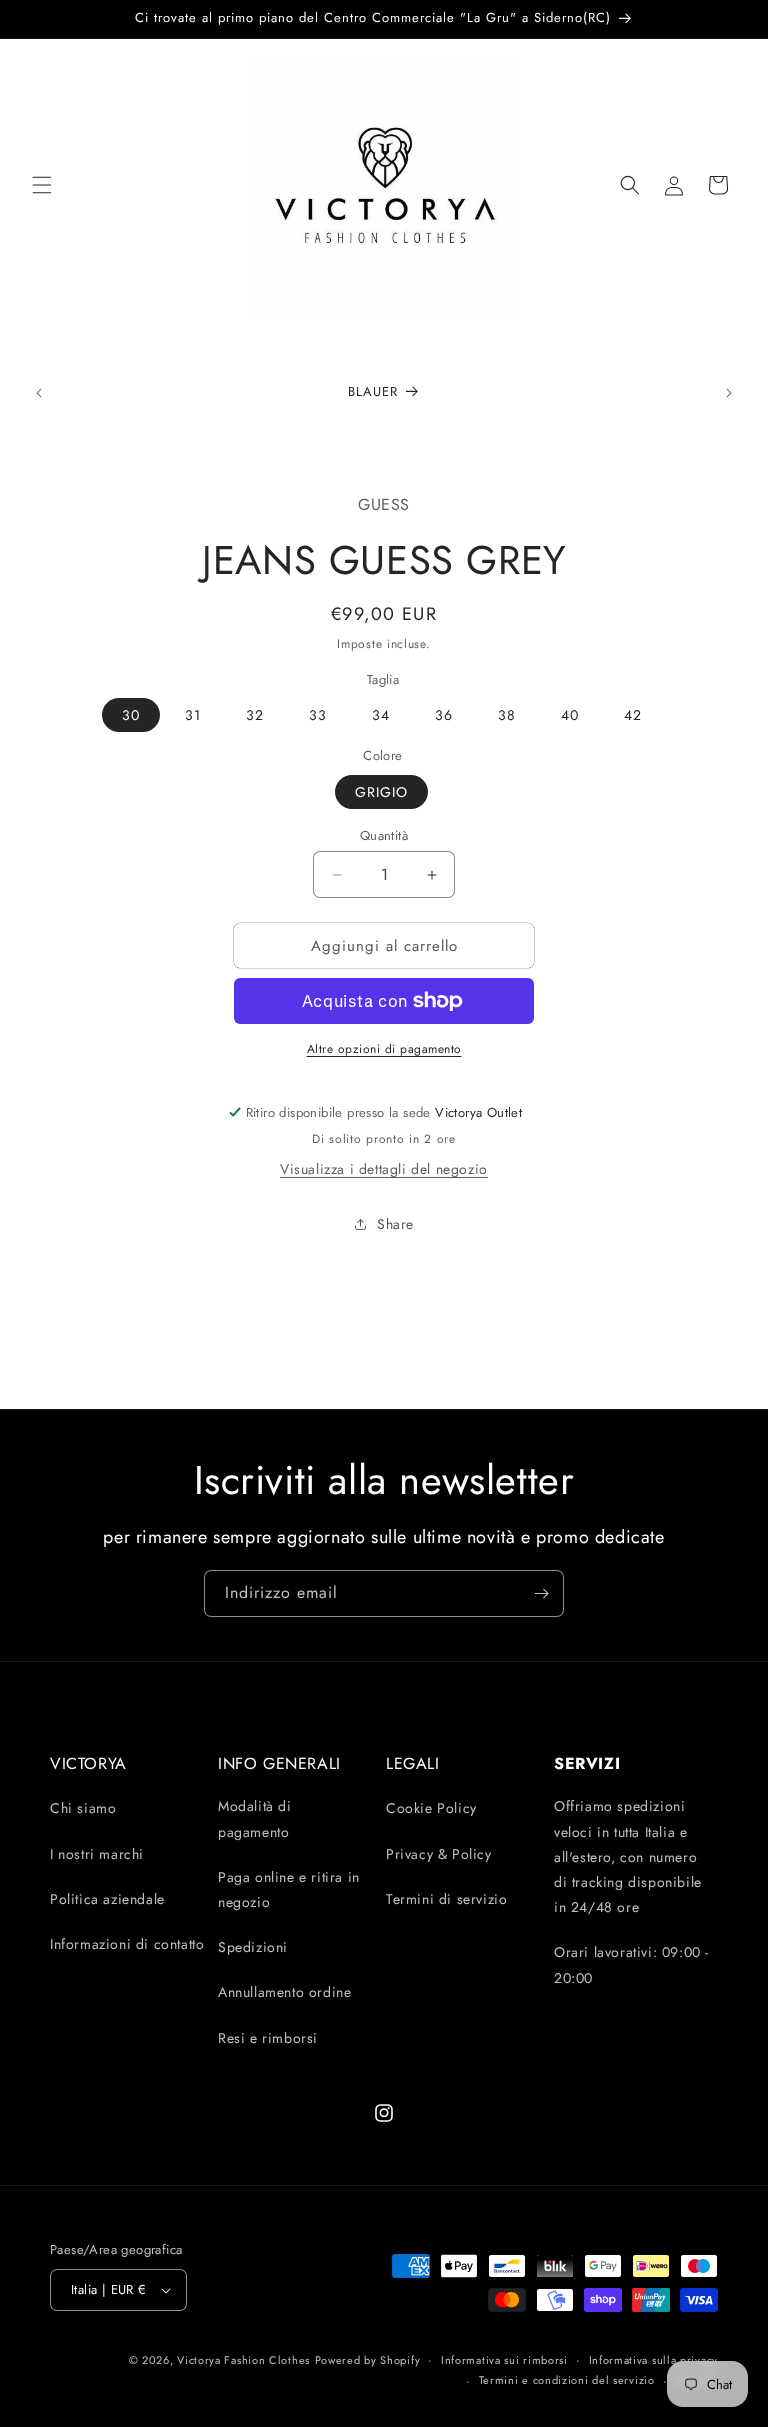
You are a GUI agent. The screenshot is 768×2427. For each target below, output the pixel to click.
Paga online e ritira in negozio (289, 1889)
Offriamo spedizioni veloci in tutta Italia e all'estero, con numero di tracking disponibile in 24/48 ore (628, 1856)
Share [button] (395, 1224)
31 (193, 715)
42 (633, 715)
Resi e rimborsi (268, 2038)
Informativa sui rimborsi (504, 2360)
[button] (42, 185)
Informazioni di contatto (127, 1944)
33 (318, 715)
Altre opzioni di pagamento (384, 1049)
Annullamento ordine (284, 1992)
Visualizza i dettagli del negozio (384, 1169)
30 (131, 715)
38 (507, 715)
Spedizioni (253, 1947)
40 (570, 715)
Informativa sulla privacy (654, 2360)
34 (381, 715)
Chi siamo (83, 1808)
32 (255, 715)
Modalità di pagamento (255, 1818)
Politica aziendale (107, 1899)
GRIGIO (381, 792)
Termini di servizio (446, 1899)
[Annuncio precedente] (39, 393)
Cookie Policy (431, 1808)
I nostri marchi (97, 1854)
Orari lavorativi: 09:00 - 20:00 (631, 1964)
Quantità (384, 835)
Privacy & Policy (439, 1854)
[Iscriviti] (541, 1593)
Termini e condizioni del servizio (567, 2380)
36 (444, 715)
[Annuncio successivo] (729, 393)
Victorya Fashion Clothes (243, 2360)
